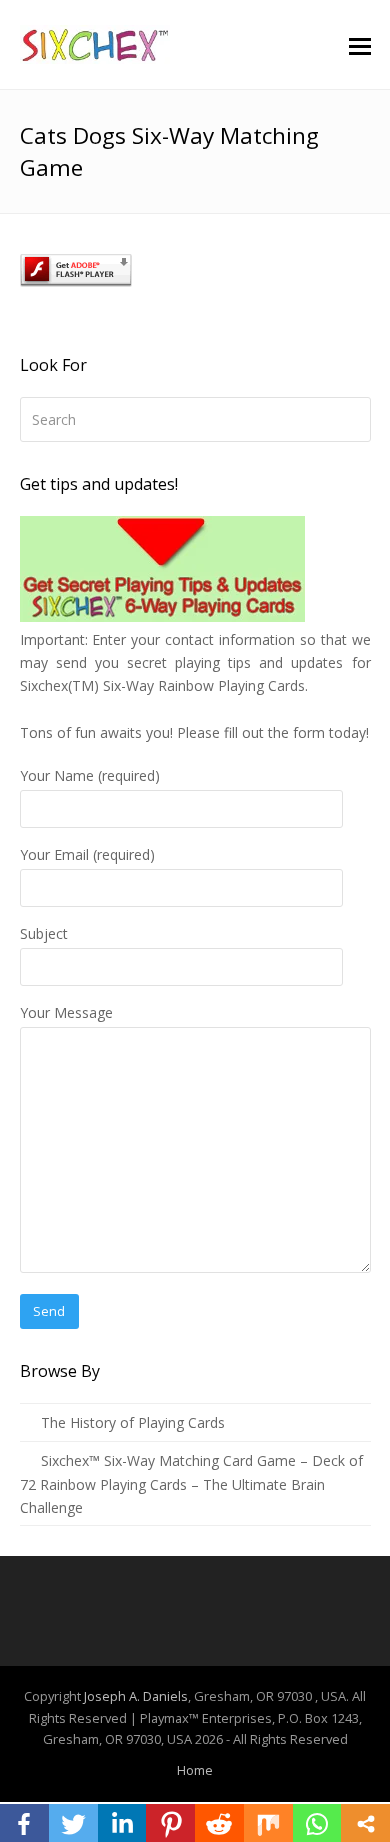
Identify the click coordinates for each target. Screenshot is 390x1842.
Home (195, 1770)
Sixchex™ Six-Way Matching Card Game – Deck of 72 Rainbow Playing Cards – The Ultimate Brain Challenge (191, 1484)
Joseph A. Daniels (136, 1696)
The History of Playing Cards (133, 1422)
